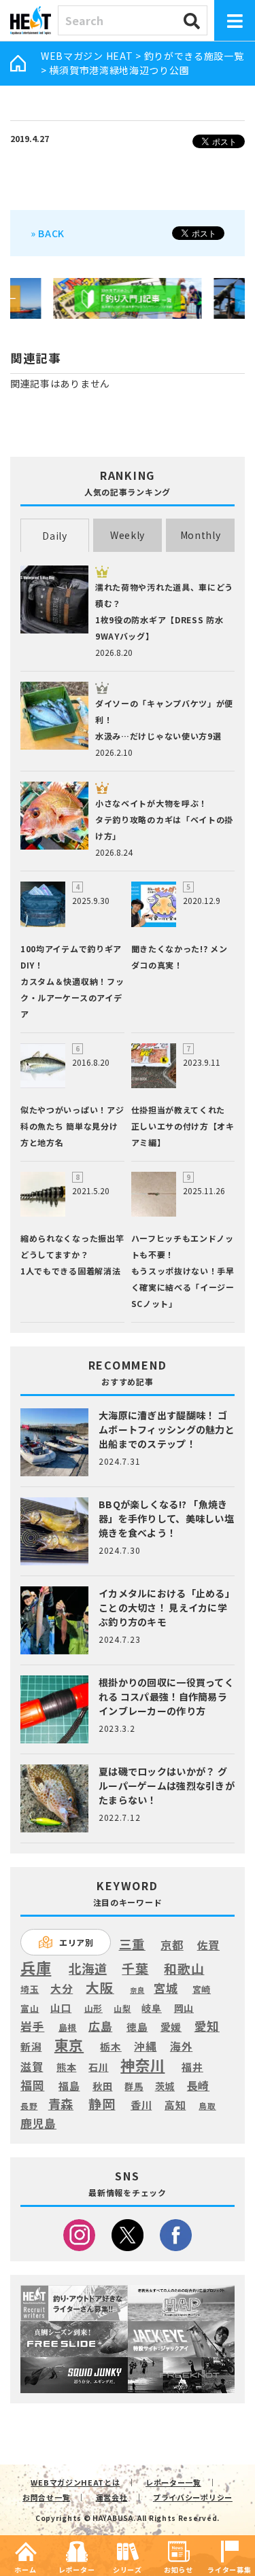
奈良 (137, 1990)
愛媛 (171, 2027)
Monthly (201, 535)
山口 (61, 2007)
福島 (69, 2086)
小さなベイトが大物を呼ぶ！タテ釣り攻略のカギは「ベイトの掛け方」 (164, 819)
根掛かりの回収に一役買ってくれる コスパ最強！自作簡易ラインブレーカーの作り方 (166, 1696)
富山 (30, 2008)
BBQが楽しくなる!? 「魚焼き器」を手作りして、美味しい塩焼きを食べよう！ (166, 1518)
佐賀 (208, 1946)
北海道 (88, 1968)
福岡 (32, 2085)
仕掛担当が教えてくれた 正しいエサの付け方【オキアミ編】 (183, 1126)
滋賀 (32, 2067)
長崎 (198, 2086)
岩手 (32, 2027)
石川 (98, 2067)
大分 (62, 1988)
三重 (132, 1944)
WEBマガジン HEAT (87, 56)
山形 (93, 2008)
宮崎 (202, 1989)
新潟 (31, 2047)
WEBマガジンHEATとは (75, 2482)
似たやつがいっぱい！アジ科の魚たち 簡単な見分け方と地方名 (72, 1126)
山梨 (122, 2008)
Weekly (128, 535)
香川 (141, 2105)
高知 (175, 2104)
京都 (172, 1945)
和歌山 (184, 1968)
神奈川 (142, 2065)
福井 (192, 2067)
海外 (181, 2047)
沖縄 (145, 2047)
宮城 (166, 1988)
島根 (68, 2027)
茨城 (165, 2086)
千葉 (135, 1969)
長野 (29, 2106)
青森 (61, 2104)
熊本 (66, 2067)
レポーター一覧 (173, 2482)
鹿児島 (38, 2123)
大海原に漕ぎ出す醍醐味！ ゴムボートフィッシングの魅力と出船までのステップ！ (167, 1429)
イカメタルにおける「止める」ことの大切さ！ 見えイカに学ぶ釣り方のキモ (167, 1607)
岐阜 (151, 2008)
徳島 (137, 2027)
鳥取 (207, 2106)
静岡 (102, 2104)
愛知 (207, 2026)
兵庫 (36, 1967)
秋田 (102, 2086)
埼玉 (30, 1989)
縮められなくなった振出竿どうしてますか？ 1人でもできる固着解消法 (72, 1254)
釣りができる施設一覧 (194, 56)
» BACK (48, 233)
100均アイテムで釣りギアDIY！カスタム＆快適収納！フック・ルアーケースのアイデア (72, 981)
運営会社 (112, 2497)
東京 (69, 2045)
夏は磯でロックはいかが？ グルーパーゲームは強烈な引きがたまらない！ (167, 1786)
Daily (55, 536)
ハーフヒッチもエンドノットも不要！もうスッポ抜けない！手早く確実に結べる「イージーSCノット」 (183, 1271)
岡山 (184, 2008)
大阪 (100, 1987)
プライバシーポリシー (193, 2497)
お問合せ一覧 (46, 2497)
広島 (100, 2026)
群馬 (134, 2087)
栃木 (111, 2046)
